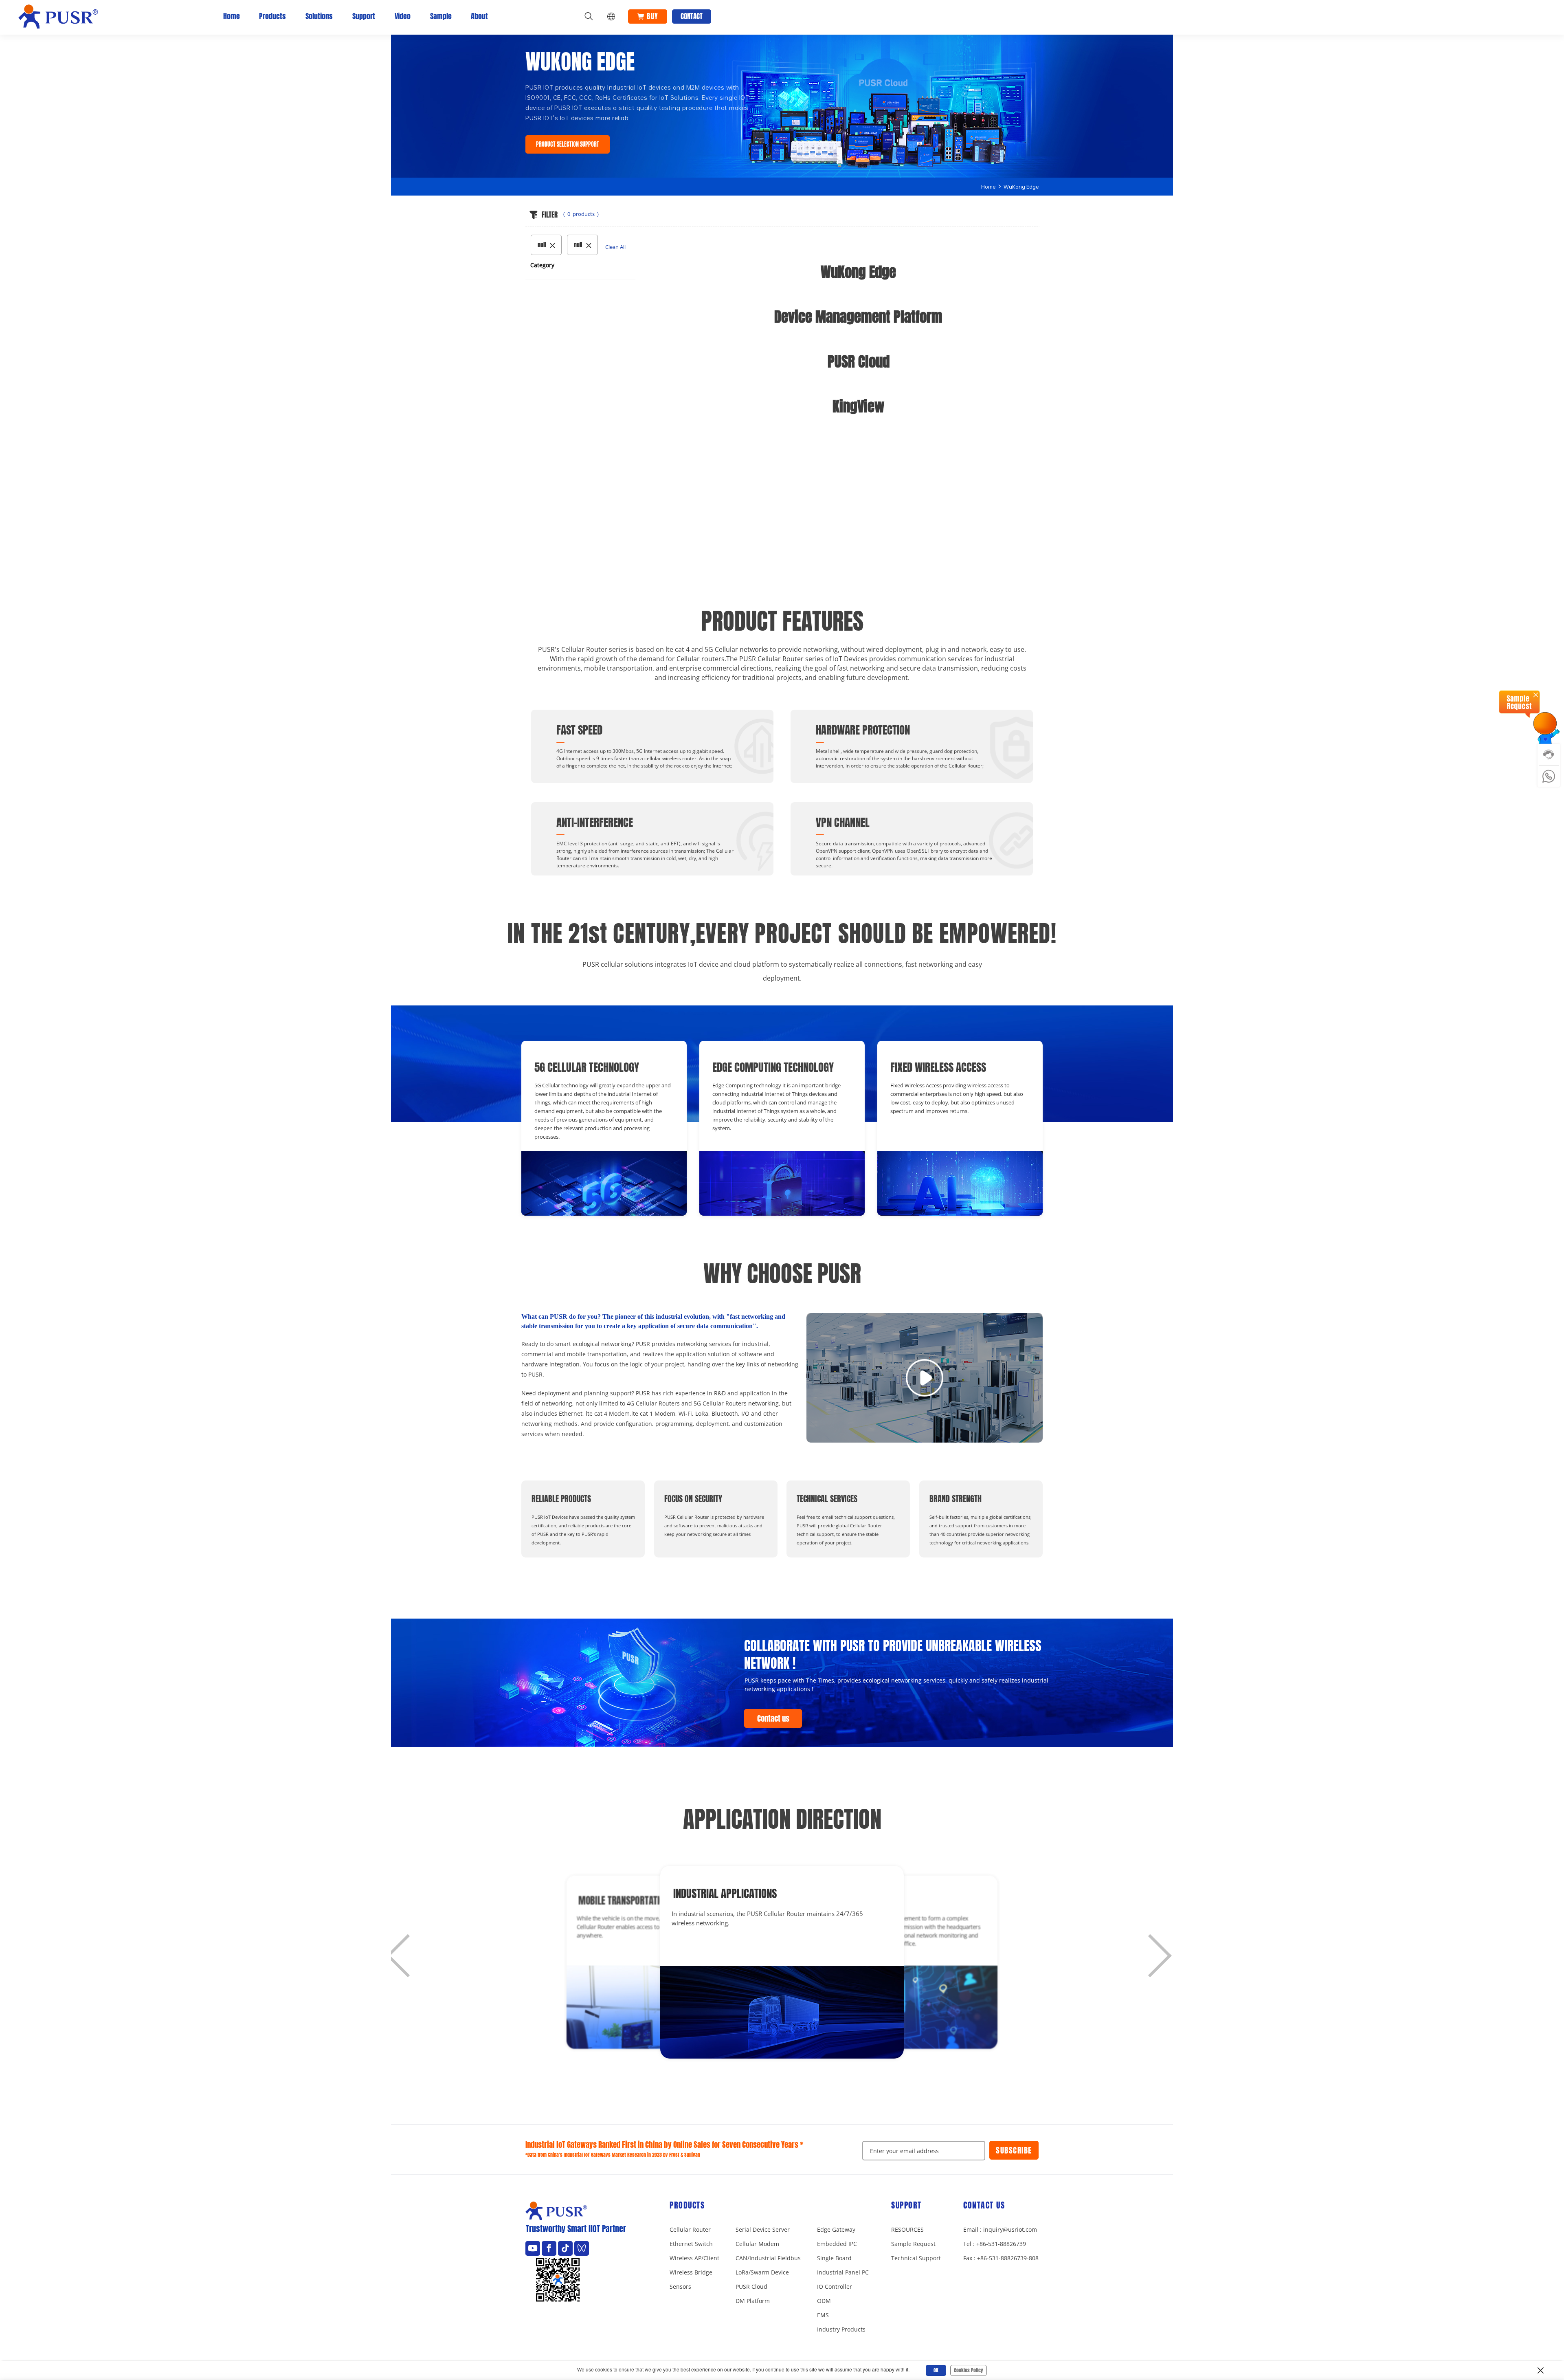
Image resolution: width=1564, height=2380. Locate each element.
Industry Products (841, 2329)
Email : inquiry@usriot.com (1000, 2229)
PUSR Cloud (751, 2287)
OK (936, 2370)
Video (403, 16)
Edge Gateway (836, 2229)
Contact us (773, 1719)
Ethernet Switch (691, 2244)
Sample (441, 16)
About (479, 16)
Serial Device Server (763, 2229)
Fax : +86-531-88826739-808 (1001, 2258)
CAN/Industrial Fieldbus (768, 2258)
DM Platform (753, 2301)
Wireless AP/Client (694, 2258)
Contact (692, 16)
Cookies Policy (969, 2370)
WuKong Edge (1021, 187)
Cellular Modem (757, 2244)
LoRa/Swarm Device (762, 2272)
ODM (824, 2301)
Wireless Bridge (691, 2272)
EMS (823, 2315)
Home (232, 16)
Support (364, 16)
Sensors (680, 2287)
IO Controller (835, 2287)
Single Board (834, 2258)
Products (272, 16)
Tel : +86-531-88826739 (995, 2244)
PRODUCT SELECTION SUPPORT (568, 145)
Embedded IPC (837, 2244)
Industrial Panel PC (843, 2272)
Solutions (319, 16)
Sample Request (913, 2244)
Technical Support (916, 2258)
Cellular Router (690, 2229)
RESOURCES (907, 2229)
